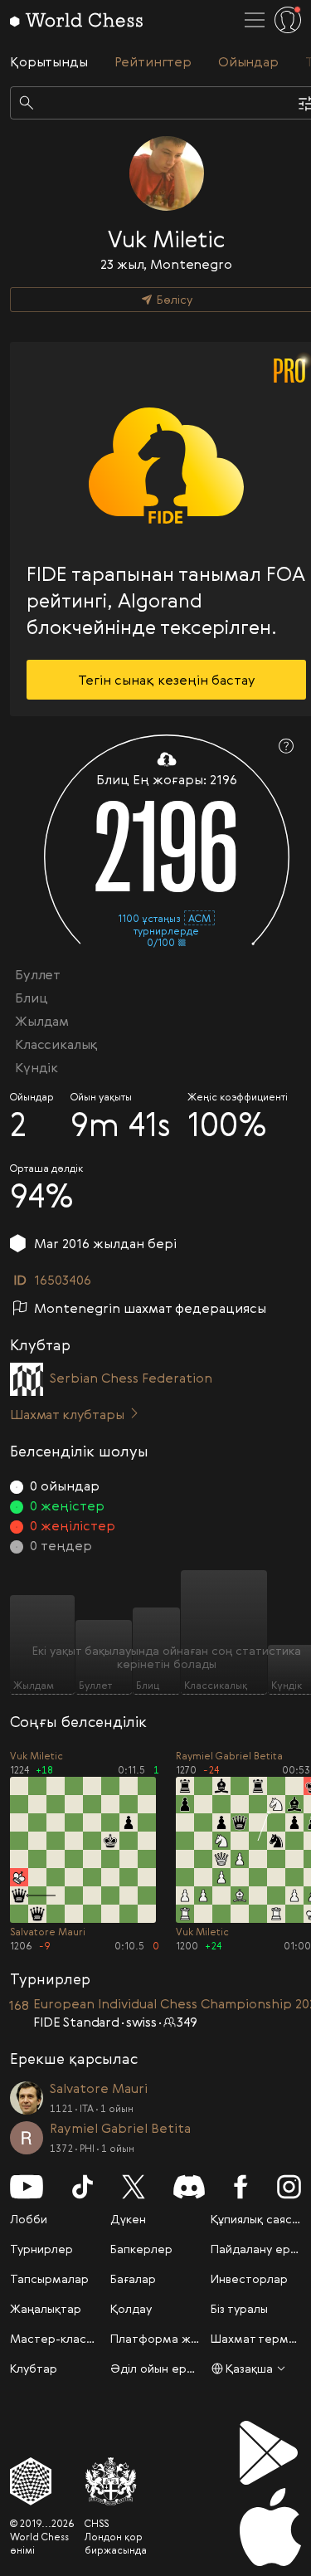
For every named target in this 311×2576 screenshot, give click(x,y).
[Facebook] (241, 2187)
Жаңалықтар (46, 2308)
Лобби (29, 2219)
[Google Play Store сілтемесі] (270, 2453)
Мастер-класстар (62, 2338)
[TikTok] (83, 2187)
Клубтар (34, 2368)
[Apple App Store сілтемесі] (270, 2527)
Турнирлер (41, 2249)
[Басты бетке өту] (76, 20)
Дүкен (128, 2219)
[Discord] (189, 2187)
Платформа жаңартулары (185, 2338)
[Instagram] (289, 2187)
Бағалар (133, 2278)
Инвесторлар (249, 2278)
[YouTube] (27, 2187)
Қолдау (131, 2308)
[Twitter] (134, 2187)
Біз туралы (239, 2308)
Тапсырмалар (49, 2278)
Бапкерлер (141, 2249)
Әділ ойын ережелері (173, 2368)
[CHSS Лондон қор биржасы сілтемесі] (116, 2481)
